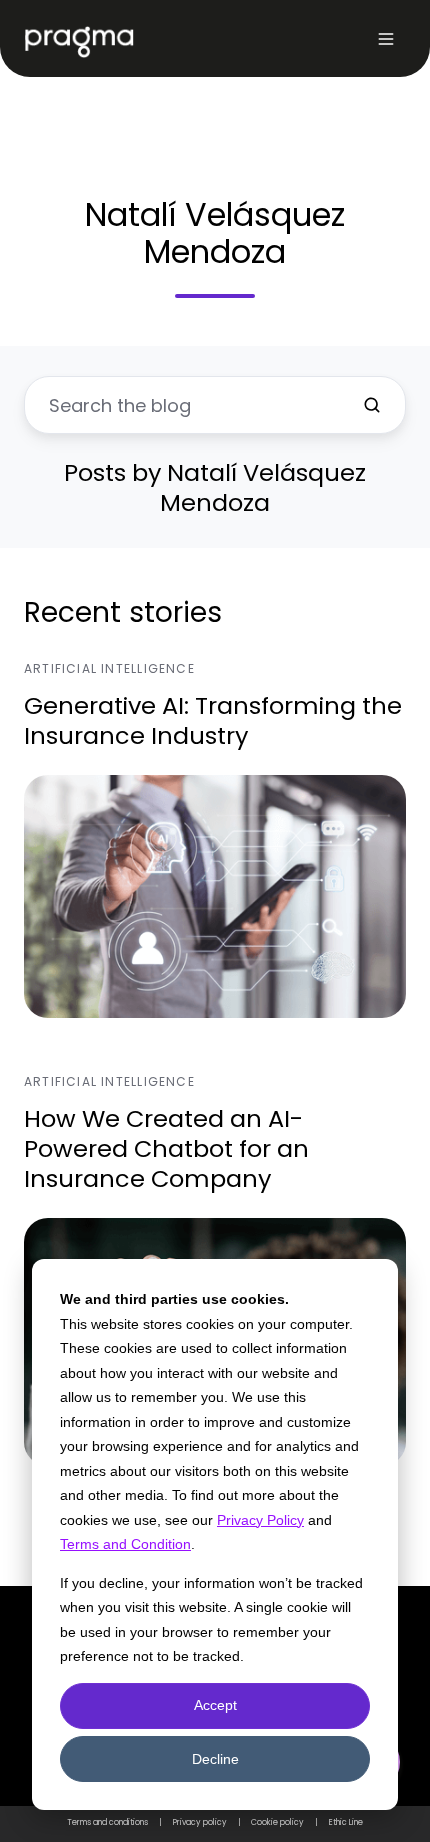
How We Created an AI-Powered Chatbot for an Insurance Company (166, 1148)
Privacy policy (200, 1822)
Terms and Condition (125, 1544)
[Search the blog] (372, 405)
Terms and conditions (107, 1822)
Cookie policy (277, 1822)
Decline (215, 1759)
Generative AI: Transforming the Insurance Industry (213, 720)
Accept (215, 1705)
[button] (386, 39)
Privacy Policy (260, 1520)
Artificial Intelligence (109, 668)
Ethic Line (346, 1822)
